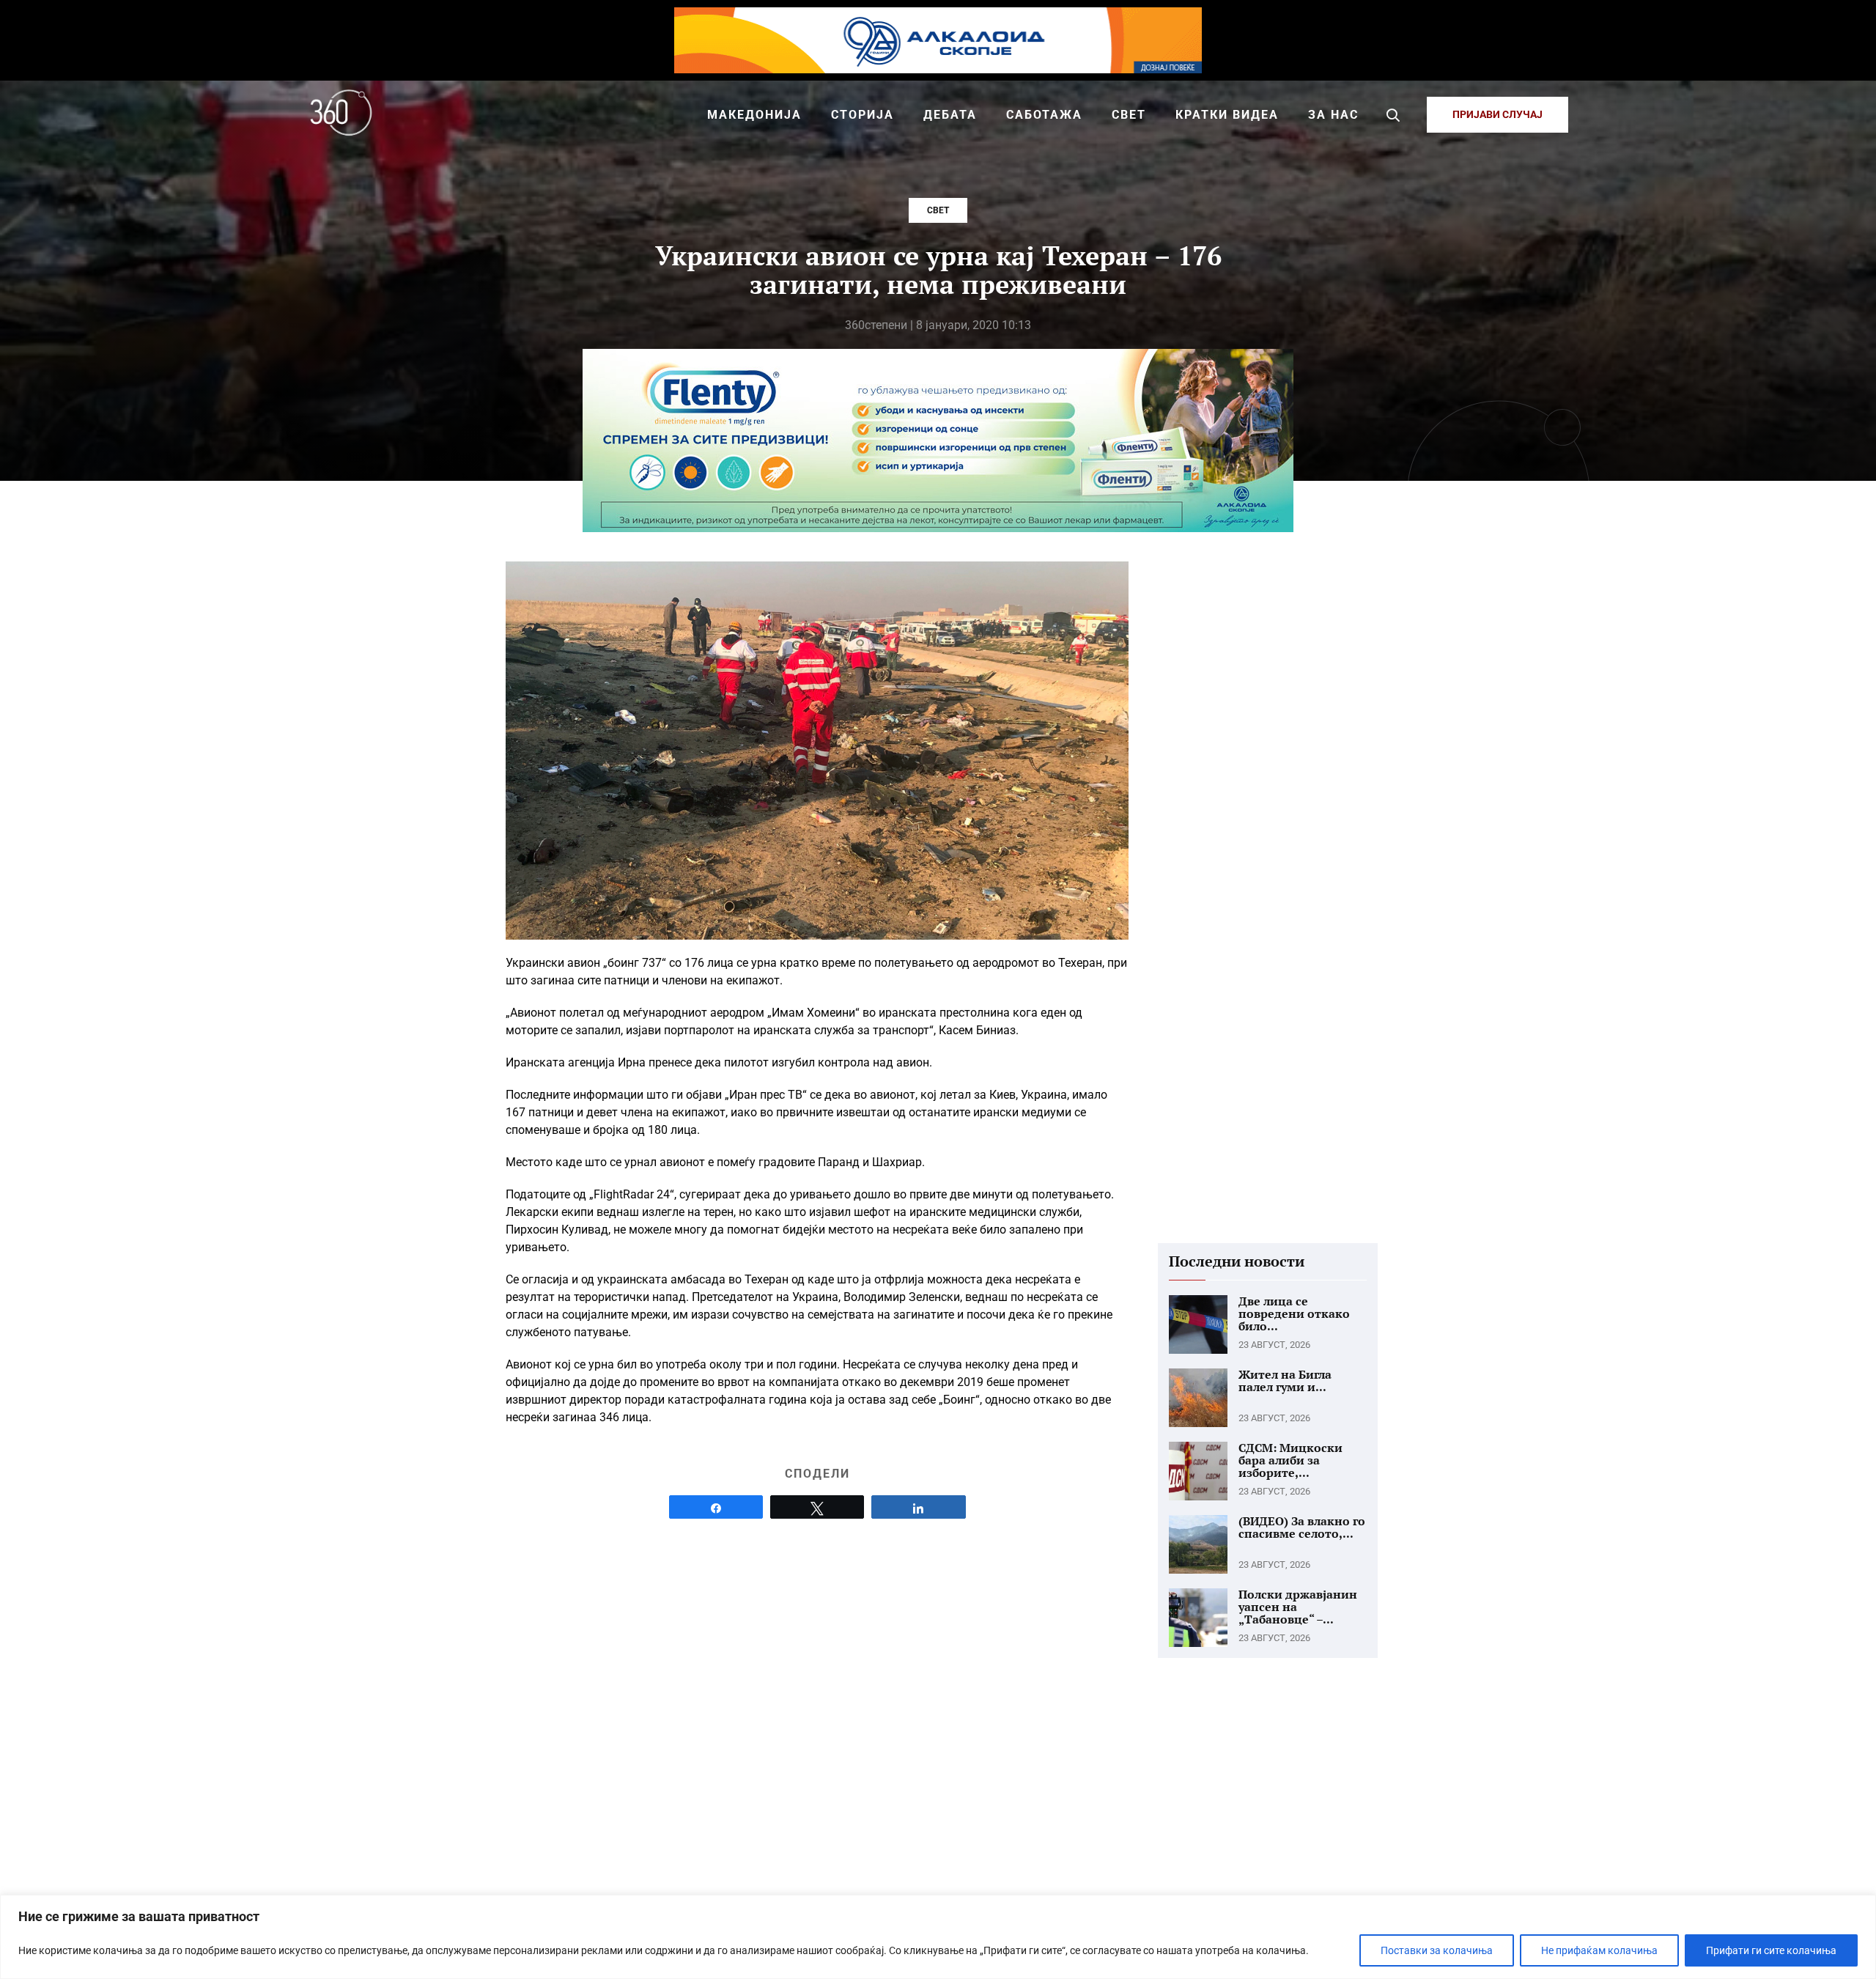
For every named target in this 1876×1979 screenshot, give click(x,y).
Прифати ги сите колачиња (1771, 1950)
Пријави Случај (1498, 114)
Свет (938, 210)
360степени (876, 325)
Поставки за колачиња (1437, 1950)
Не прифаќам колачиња (1599, 1950)
